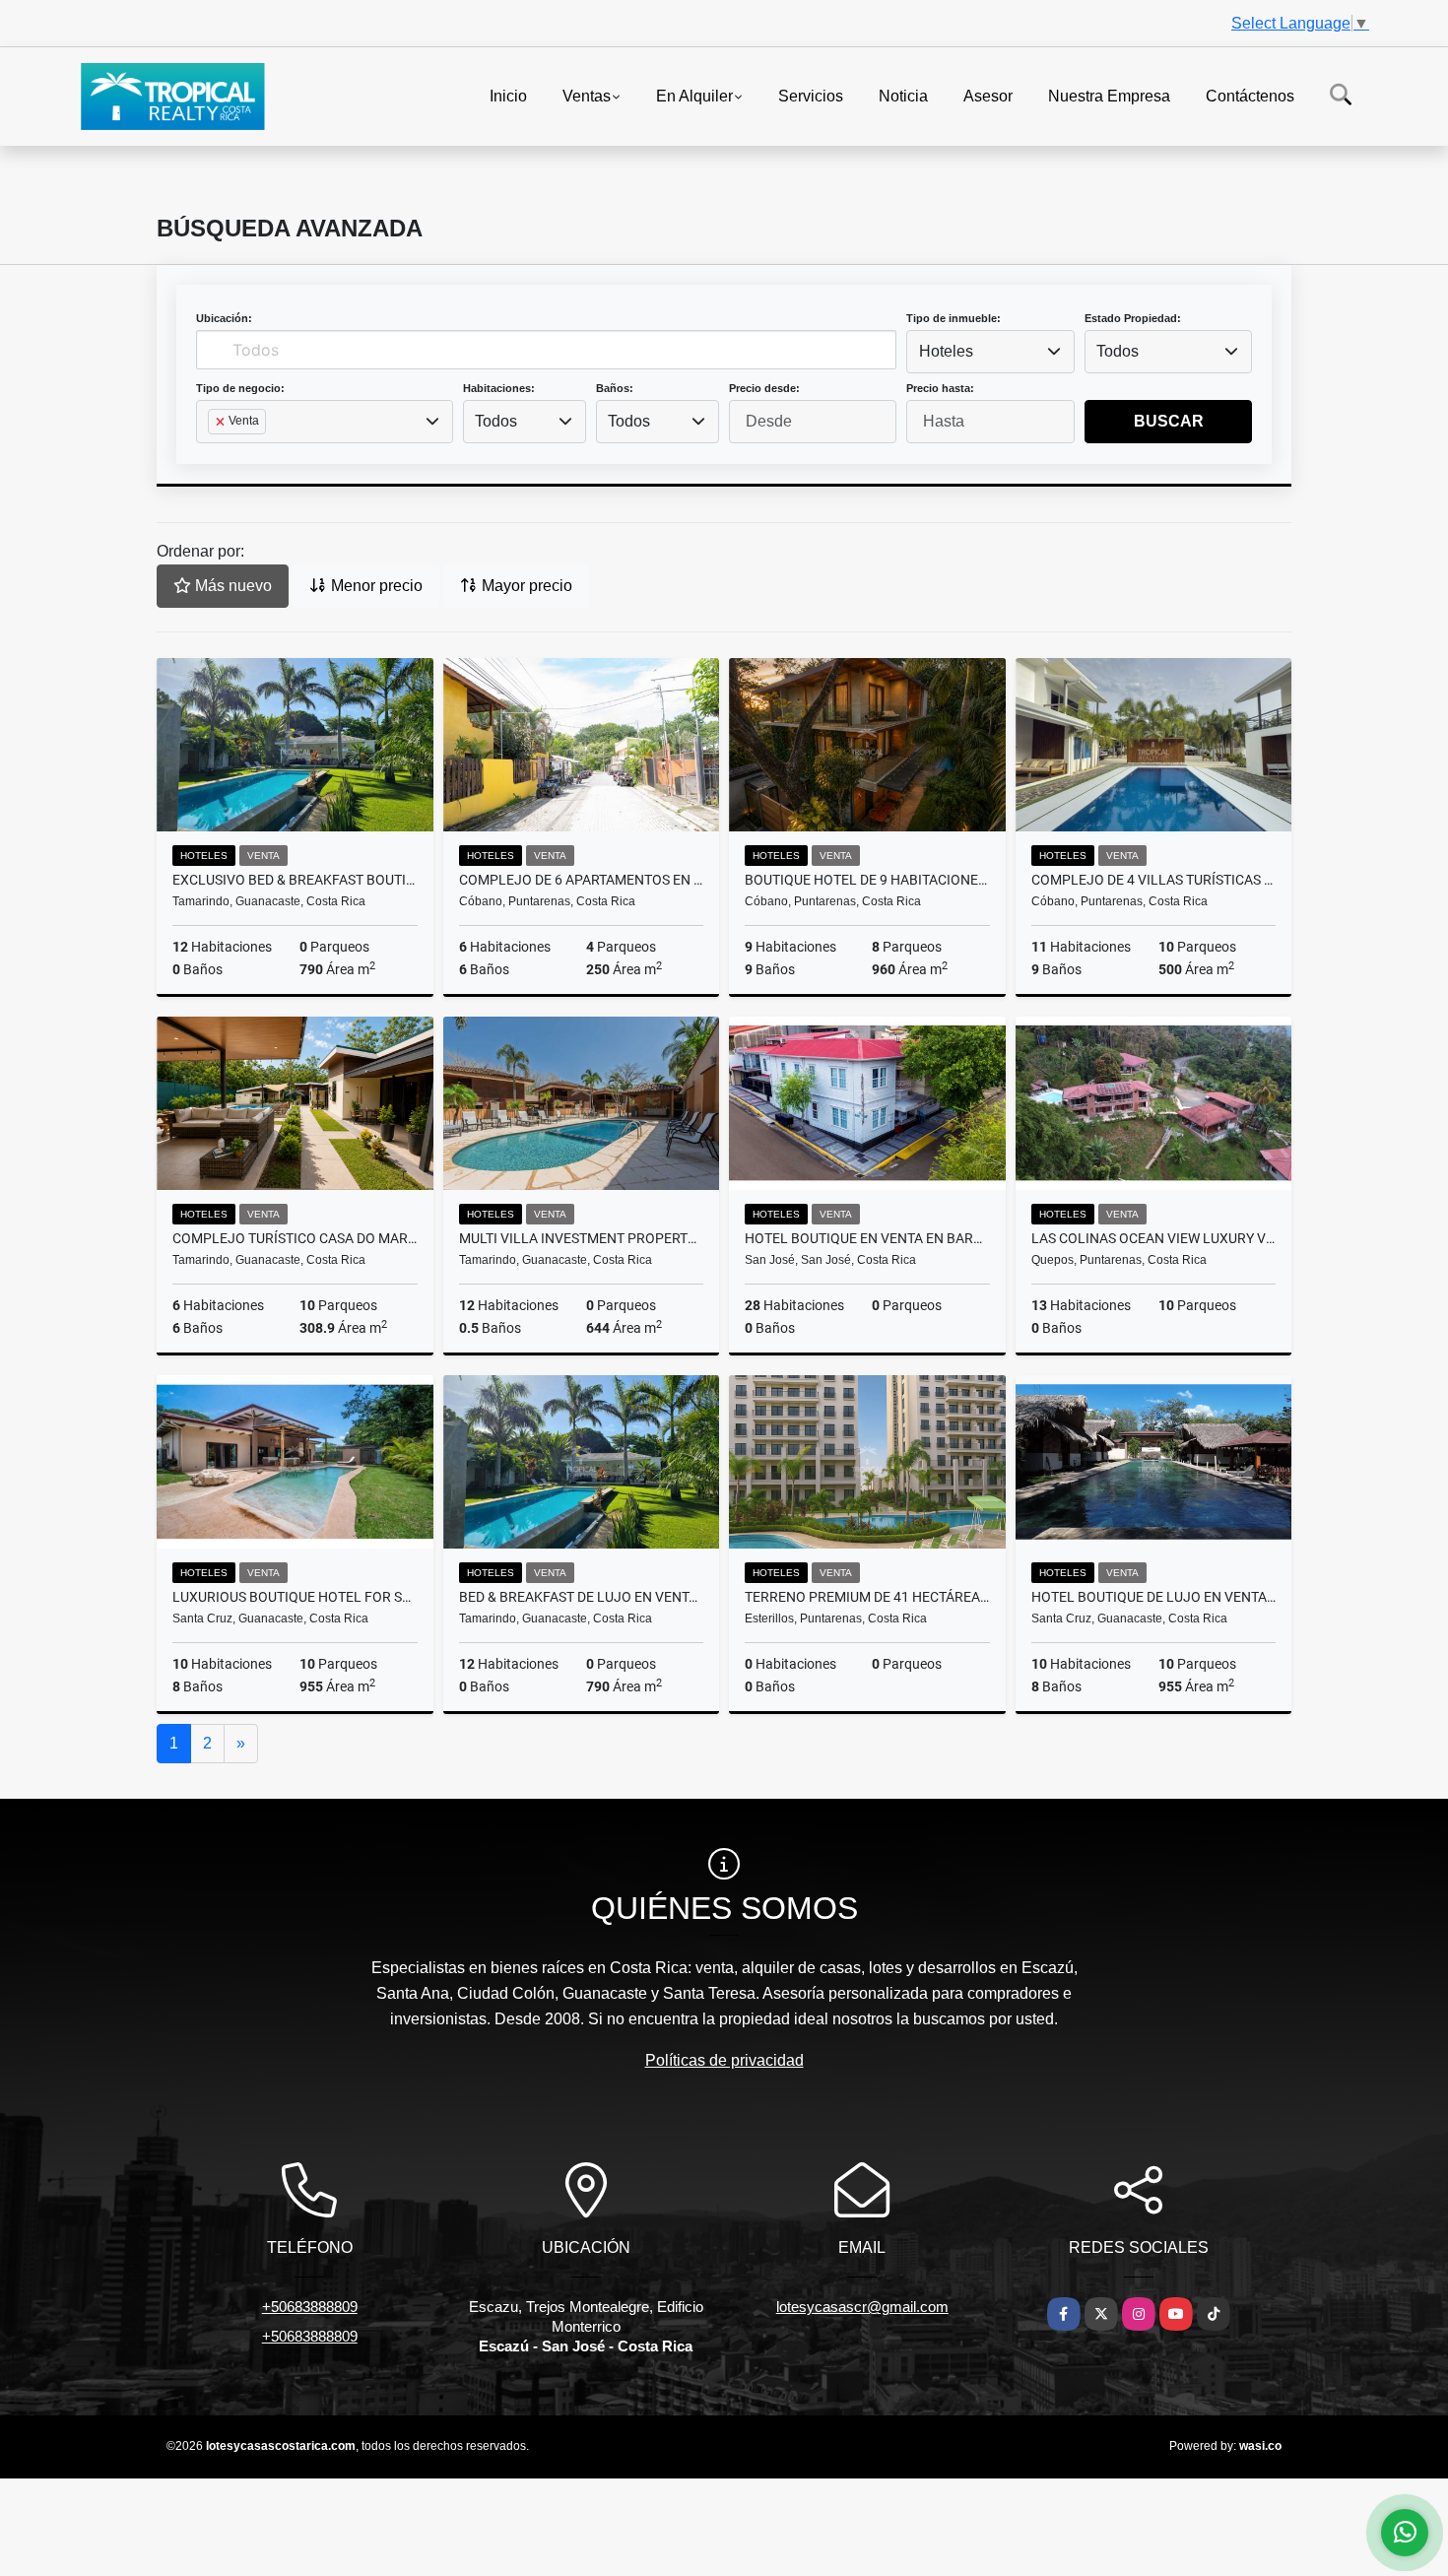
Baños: (615, 388)
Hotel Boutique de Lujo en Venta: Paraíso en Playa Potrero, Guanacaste (1154, 1597)
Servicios (811, 95)
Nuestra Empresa (1109, 95)
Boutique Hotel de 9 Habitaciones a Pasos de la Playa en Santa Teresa (867, 880)
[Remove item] (222, 422)
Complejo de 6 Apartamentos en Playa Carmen (582, 880)
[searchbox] (214, 453)
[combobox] (990, 352)
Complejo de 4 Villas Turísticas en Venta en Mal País (1154, 880)
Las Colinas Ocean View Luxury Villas (1154, 1238)
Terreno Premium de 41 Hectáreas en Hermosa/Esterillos (867, 1597)
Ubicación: (224, 318)
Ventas (587, 95)
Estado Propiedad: (1133, 318)
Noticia (903, 95)
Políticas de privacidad (724, 2060)
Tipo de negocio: (240, 388)
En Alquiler (694, 95)
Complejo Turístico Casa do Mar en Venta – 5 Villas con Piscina (295, 1238)
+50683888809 (310, 2307)
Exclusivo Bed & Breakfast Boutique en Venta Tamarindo (295, 880)
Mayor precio (525, 586)
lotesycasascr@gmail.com (862, 2307)
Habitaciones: (499, 388)
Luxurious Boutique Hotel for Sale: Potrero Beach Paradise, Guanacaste (295, 1597)
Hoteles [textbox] (946, 351)
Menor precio (375, 586)
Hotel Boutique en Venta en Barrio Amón (867, 1238)
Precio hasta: (940, 388)
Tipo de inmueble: (954, 318)
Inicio (508, 95)
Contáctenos (1250, 95)
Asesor (988, 95)
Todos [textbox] (1118, 351)
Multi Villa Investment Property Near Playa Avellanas (582, 1238)
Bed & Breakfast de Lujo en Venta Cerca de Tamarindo (582, 1597)
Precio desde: (764, 388)
